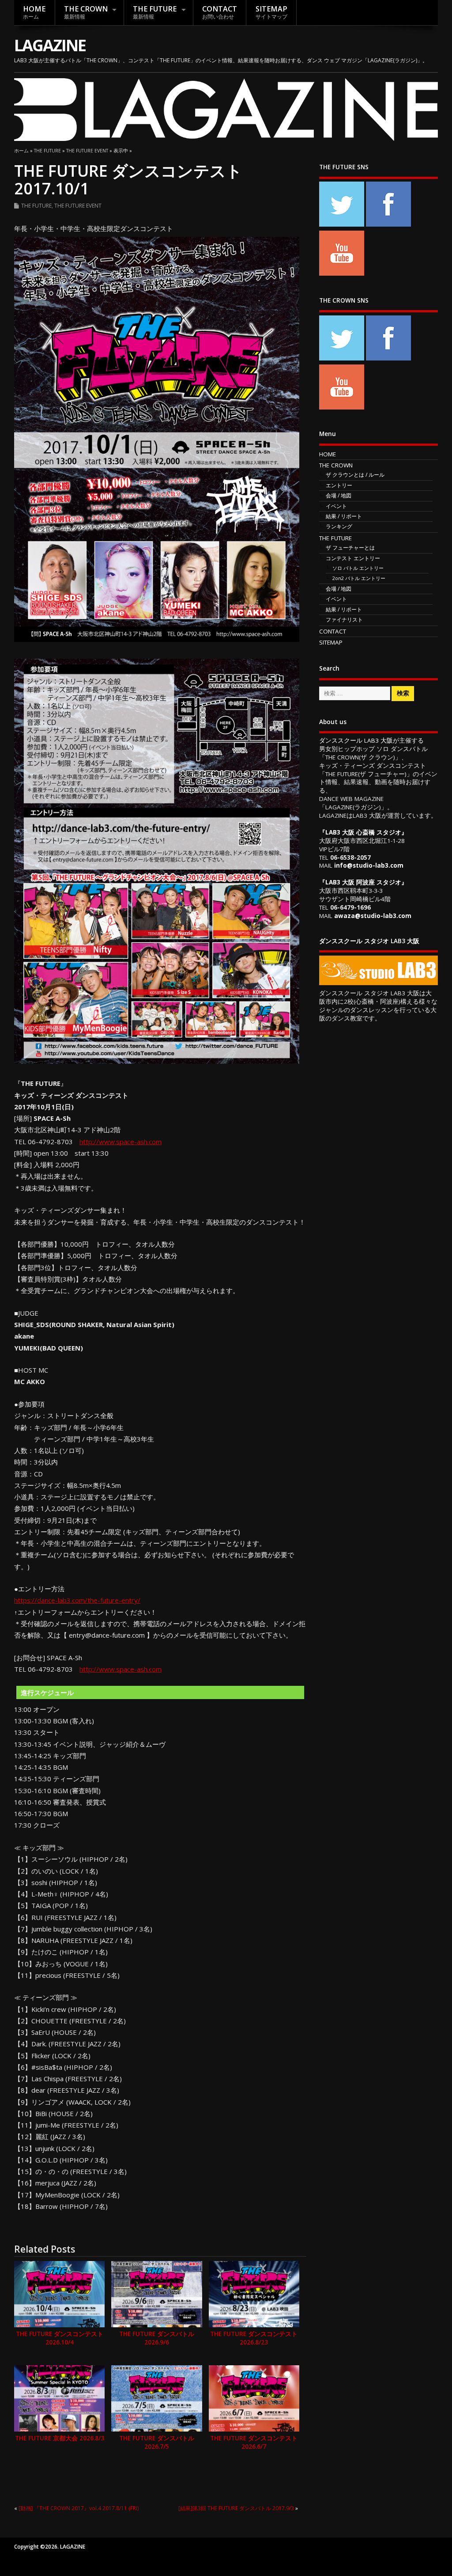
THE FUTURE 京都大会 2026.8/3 (60, 2438)
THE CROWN (86, 12)
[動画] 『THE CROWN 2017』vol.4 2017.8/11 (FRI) (79, 2508)
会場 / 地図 (339, 495)
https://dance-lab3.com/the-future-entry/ (77, 1600)
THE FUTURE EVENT (78, 206)
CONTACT (220, 12)
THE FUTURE (155, 12)
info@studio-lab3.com (369, 865)
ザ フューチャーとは (350, 548)
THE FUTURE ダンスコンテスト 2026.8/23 (254, 2338)
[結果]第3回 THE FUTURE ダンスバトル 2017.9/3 (236, 2508)
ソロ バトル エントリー (358, 568)
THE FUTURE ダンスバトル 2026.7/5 (157, 2442)
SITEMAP (271, 12)
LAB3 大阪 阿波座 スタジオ (363, 882)
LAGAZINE (50, 45)
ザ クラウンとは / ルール (355, 475)
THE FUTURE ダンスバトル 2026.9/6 (157, 2338)
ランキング (339, 526)
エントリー (339, 485)
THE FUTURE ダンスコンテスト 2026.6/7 (254, 2442)
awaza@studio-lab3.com (373, 916)
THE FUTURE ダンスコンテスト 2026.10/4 (60, 2338)
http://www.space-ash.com (121, 1142)
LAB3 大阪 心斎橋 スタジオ (363, 832)
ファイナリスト (344, 620)
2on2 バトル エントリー (359, 578)
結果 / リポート (344, 516)
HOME (34, 12)
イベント (336, 506)
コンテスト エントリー (353, 558)
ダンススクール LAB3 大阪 (356, 740)
